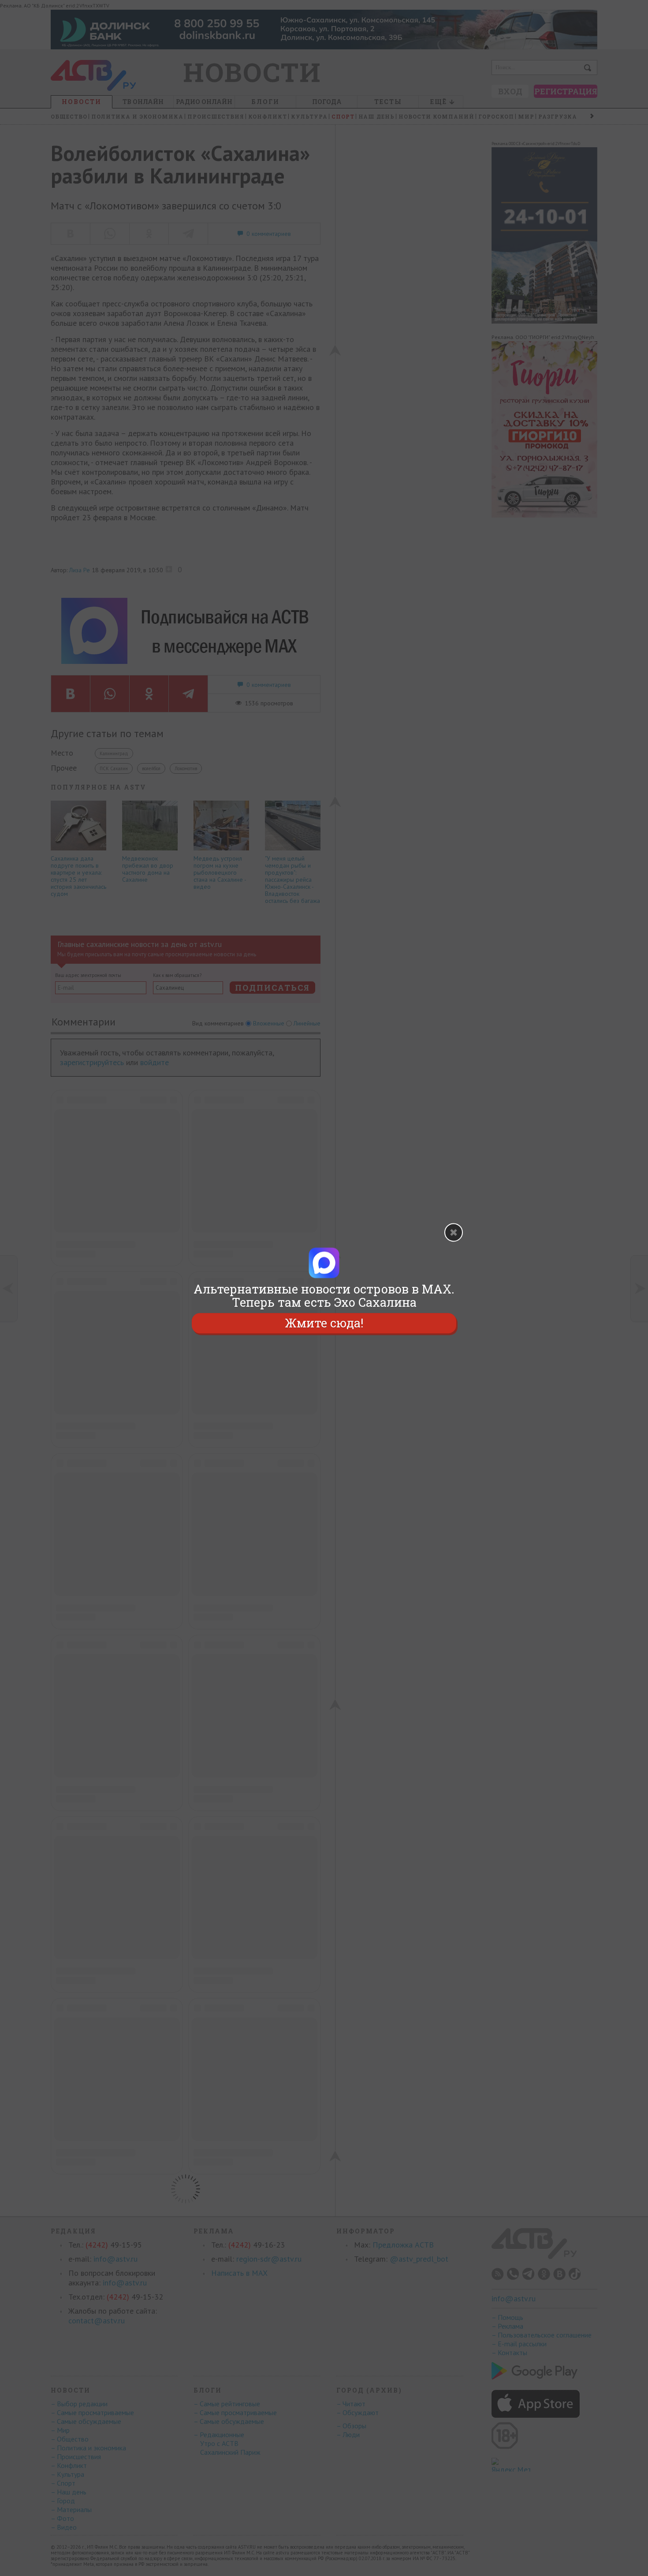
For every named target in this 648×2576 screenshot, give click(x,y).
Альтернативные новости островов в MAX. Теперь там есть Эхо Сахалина (324, 1296)
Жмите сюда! (324, 1323)
